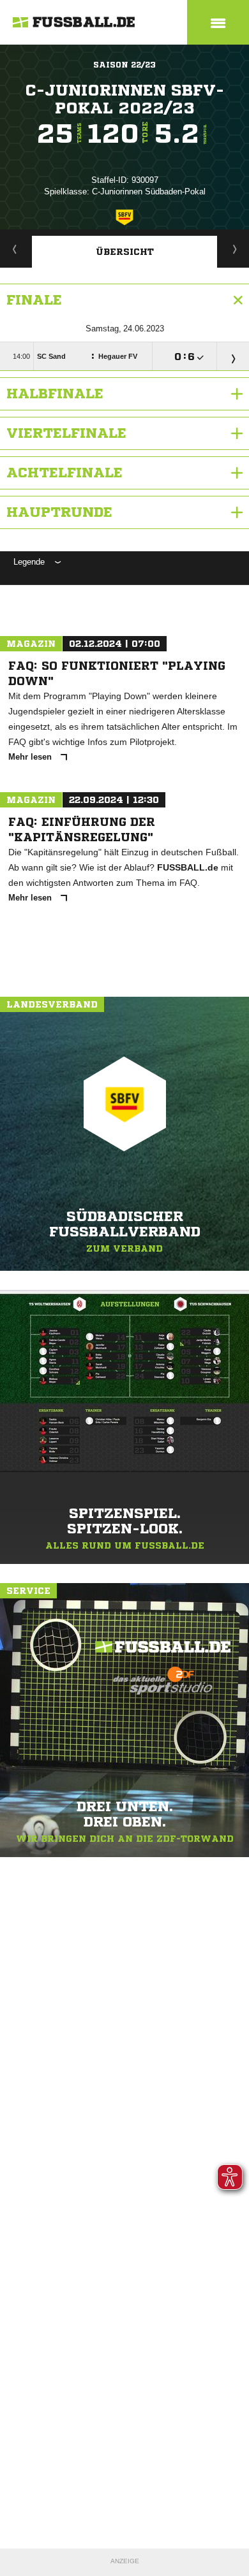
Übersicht (125, 252)
